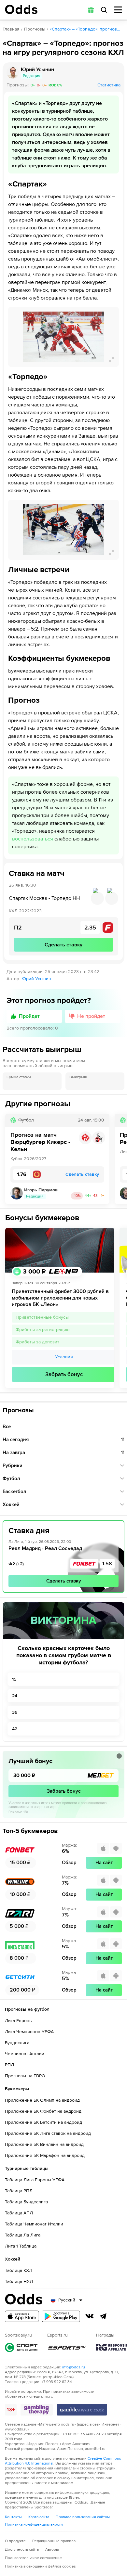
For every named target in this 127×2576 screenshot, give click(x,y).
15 (14, 1679)
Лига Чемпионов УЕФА (29, 2032)
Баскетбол (14, 1492)
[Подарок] (91, 10)
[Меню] (118, 10)
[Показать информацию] (119, 1756)
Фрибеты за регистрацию (43, 1330)
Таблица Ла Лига (23, 2235)
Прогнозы (35, 29)
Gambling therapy (37, 2410)
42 (15, 1729)
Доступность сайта (22, 2550)
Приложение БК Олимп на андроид (42, 2100)
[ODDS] (21, 9)
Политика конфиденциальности (34, 2525)
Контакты (13, 2517)
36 (15, 1712)
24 (15, 1696)
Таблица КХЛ (19, 2270)
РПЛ (9, 2065)
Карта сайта (39, 2517)
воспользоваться (33, 839)
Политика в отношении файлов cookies (40, 2566)
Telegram (103, 2316)
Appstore (22, 2316)
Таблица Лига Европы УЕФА (35, 2180)
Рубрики (13, 1466)
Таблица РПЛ (19, 2191)
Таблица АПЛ (19, 2213)
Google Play (61, 2316)
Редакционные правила (54, 2541)
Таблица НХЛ (19, 2281)
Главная (11, 29)
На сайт (104, 1863)
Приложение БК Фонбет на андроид (43, 2111)
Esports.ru (67, 2347)
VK (90, 2316)
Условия (64, 1357)
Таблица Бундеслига (26, 2202)
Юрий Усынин (36, 979)
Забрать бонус (64, 1374)
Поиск (104, 10)
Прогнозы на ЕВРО (25, 2076)
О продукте (15, 2541)
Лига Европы (19, 2021)
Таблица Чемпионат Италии (34, 2224)
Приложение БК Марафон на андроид (45, 2155)
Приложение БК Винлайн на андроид (44, 2144)
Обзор (69, 1863)
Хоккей (11, 1505)
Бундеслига (17, 2043)
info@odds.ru (74, 2367)
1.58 (107, 1564)
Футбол (11, 1479)
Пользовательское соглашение (33, 2558)
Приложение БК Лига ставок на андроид (48, 2133)
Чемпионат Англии (25, 2054)
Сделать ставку (64, 1581)
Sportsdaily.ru (21, 2347)
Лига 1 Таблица (21, 2246)
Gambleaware (82, 2410)
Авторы (52, 2550)
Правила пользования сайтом (83, 2517)
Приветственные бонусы (42, 1317)
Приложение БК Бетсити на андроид (43, 2122)
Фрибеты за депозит (37, 1342)
